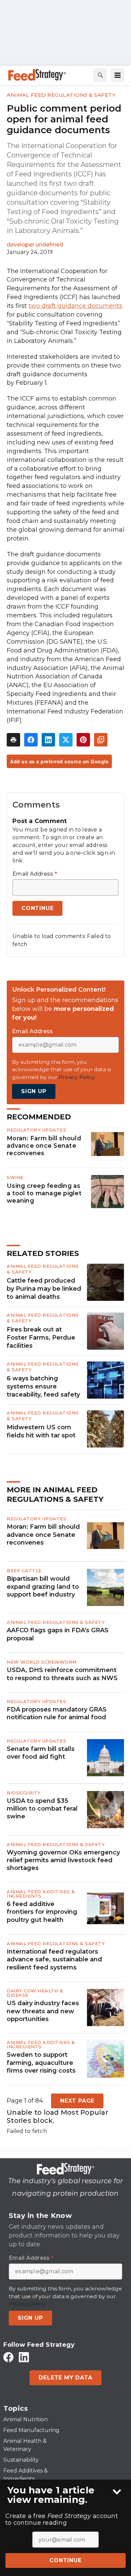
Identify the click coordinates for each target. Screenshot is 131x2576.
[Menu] (118, 75)
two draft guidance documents (75, 306)
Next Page (77, 2101)
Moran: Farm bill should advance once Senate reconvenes (44, 1146)
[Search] (100, 75)
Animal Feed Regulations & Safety (61, 95)
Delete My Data (65, 2378)
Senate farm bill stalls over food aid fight (41, 1753)
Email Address (35, 874)
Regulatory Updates (36, 1130)
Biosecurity (24, 1793)
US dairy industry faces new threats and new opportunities (43, 2011)
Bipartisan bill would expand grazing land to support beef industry (43, 1587)
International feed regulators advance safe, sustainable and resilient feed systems (54, 1959)
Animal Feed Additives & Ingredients (41, 1894)
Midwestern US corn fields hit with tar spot (41, 1431)
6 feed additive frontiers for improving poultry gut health (42, 1912)
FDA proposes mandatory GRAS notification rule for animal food (57, 1713)
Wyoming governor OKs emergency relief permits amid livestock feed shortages (63, 1860)
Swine (15, 1177)
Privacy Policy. (77, 1077)
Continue (65, 2560)
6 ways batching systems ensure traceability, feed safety (43, 1386)
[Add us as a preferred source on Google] (101, 740)
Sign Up (34, 1091)
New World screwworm (42, 1662)
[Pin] (83, 740)
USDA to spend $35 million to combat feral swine (42, 1809)
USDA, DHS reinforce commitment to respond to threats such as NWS (62, 1674)
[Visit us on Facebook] (8, 2357)
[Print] (13, 740)
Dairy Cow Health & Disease (35, 1993)
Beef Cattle (24, 1571)
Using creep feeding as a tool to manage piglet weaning (44, 1193)
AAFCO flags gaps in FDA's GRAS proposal (58, 1634)
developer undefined (35, 245)
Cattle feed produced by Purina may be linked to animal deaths (44, 1289)
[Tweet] (66, 740)
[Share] (31, 740)
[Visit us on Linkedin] (24, 2357)
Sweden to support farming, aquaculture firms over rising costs (41, 2063)
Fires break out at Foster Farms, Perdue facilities (41, 1338)
